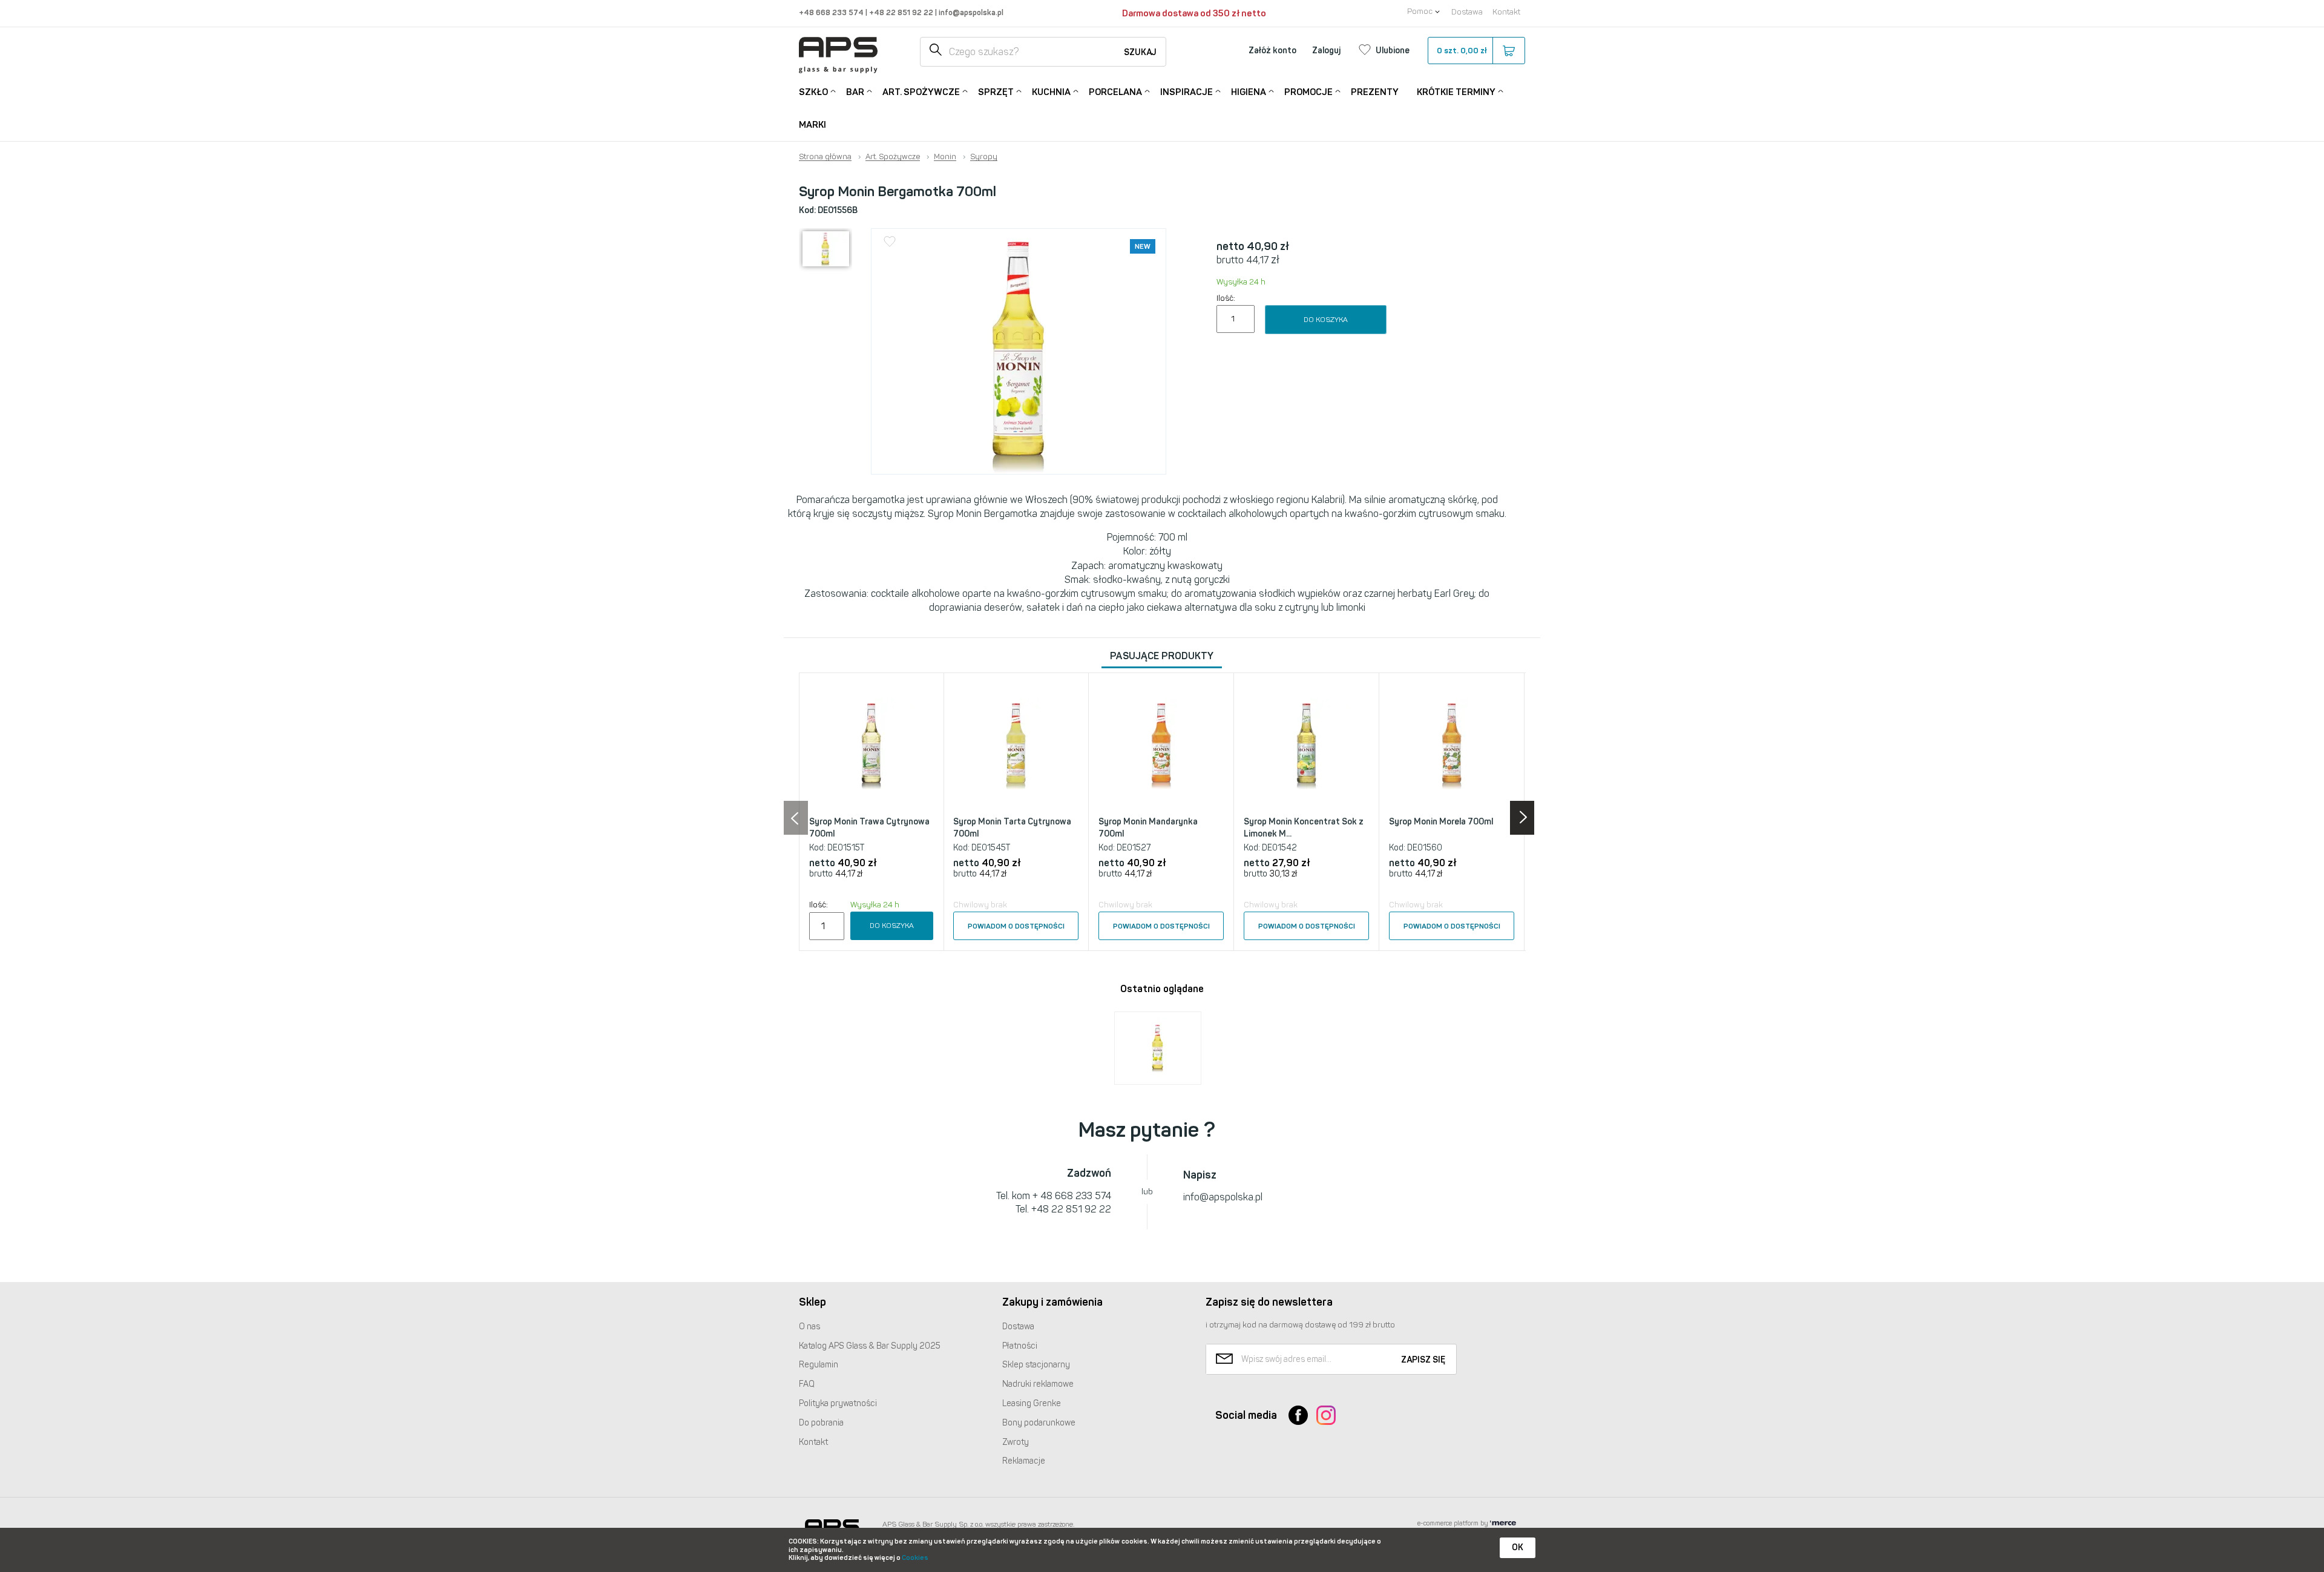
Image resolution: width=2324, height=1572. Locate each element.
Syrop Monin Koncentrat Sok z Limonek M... (1304, 828)
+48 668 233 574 (832, 12)
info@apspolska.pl (970, 12)
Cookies (915, 1558)
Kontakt (1506, 12)
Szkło (813, 92)
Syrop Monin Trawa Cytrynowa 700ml (869, 828)
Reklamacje (1024, 1461)
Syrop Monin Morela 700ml (1441, 822)
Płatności (1020, 1346)
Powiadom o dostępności (1016, 926)
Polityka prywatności (838, 1403)
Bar (855, 92)
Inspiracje (1187, 92)
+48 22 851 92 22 (902, 12)
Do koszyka (1326, 320)
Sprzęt (996, 92)
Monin (945, 157)
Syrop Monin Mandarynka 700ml (1148, 828)
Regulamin (819, 1365)
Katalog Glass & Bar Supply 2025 (870, 1346)
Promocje (1308, 92)
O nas (809, 1327)
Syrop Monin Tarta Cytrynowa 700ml (1012, 828)
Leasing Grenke (1032, 1403)
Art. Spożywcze (921, 92)
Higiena (1249, 92)
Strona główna (825, 157)
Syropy (984, 157)
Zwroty (1016, 1442)
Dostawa (1467, 12)
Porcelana (1115, 92)
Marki (812, 125)
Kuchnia (1051, 92)
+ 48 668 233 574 (1072, 1196)
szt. (1462, 51)
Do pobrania (821, 1423)
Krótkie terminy (1456, 92)
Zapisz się (1423, 1360)
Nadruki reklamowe (1038, 1384)
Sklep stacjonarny (1036, 1365)
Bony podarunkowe (1039, 1423)
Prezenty (1375, 92)
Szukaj (1140, 52)
